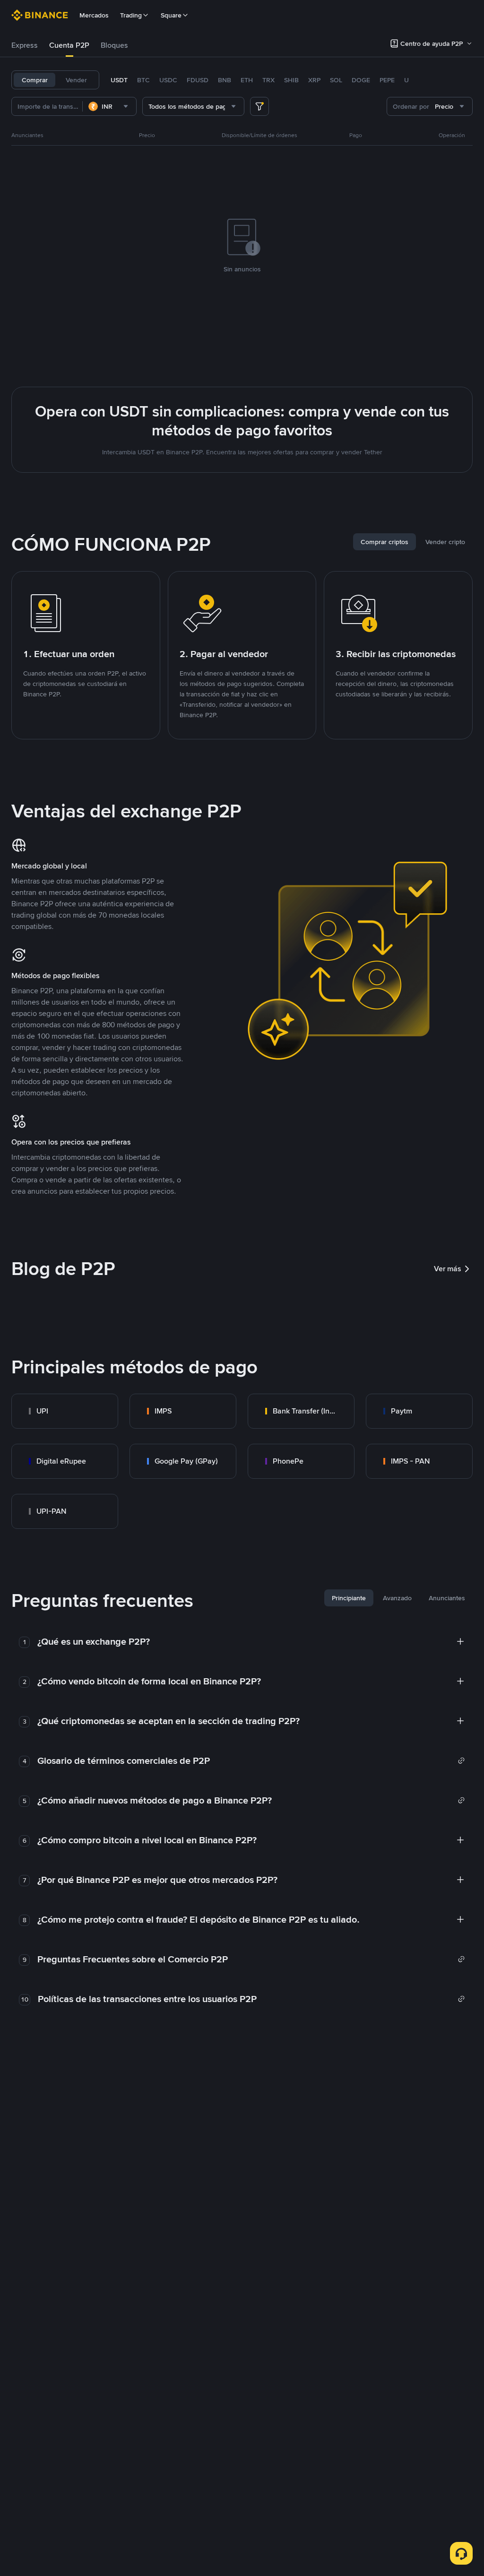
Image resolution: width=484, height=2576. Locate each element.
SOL (336, 80)
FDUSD (198, 80)
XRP (314, 80)
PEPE (387, 80)
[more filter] (259, 106)
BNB (225, 80)
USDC (168, 80)
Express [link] (25, 45)
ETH (247, 80)
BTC (143, 80)
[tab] (25, 45)
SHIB (291, 80)
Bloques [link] (114, 45)
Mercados (94, 15)
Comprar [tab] (35, 80)
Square (171, 15)
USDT (119, 80)
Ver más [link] (448, 1269)
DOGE (361, 80)
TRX (268, 80)
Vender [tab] (76, 80)
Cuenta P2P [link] (69, 45)
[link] (65, 1411)
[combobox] (109, 106)
